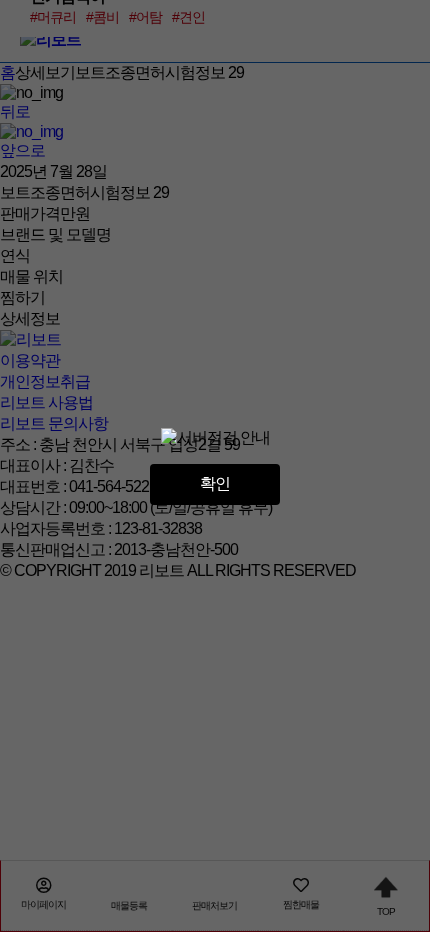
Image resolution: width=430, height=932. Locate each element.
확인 (215, 483)
